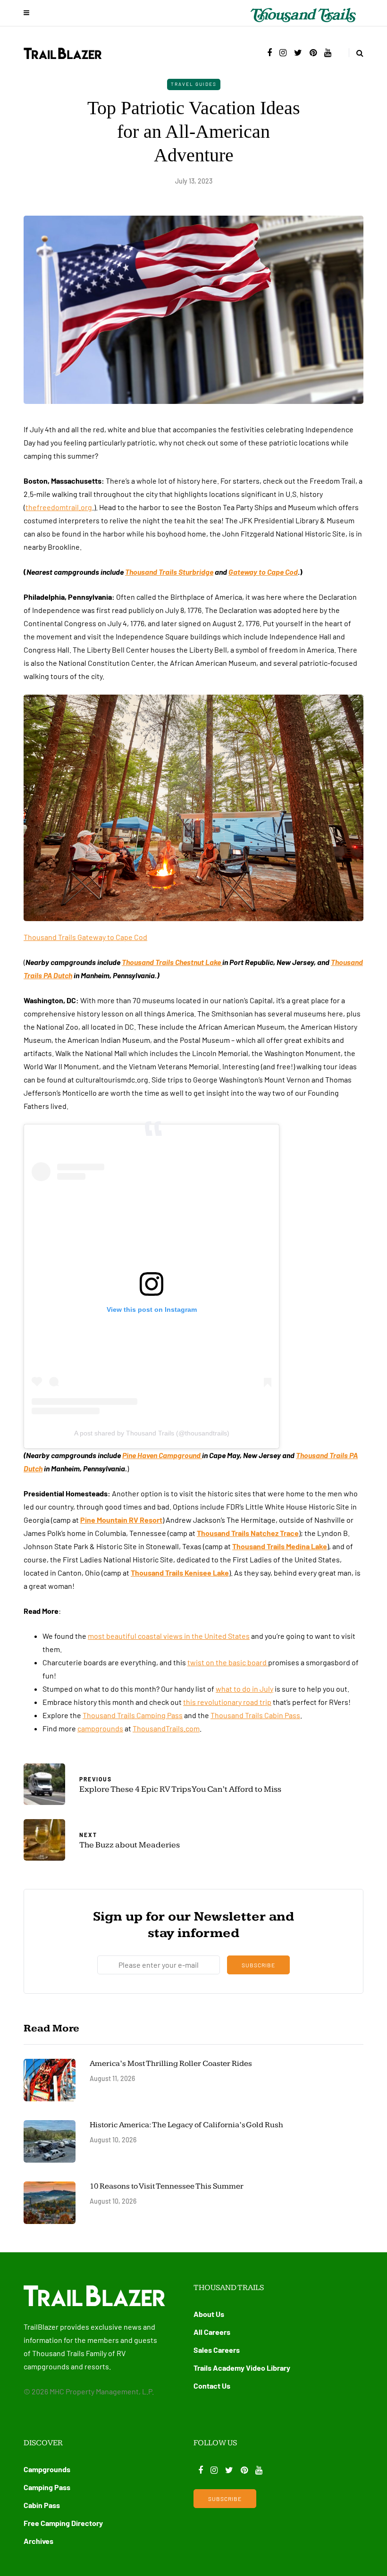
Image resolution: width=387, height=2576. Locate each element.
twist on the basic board (228, 1662)
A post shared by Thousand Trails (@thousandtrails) (152, 1433)
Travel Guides (194, 84)
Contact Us (212, 2386)
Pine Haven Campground (162, 1455)
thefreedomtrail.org (59, 507)
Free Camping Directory (63, 2523)
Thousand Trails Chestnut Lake (172, 962)
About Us (209, 2314)
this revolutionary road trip (227, 1702)
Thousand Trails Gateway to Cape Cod (85, 937)
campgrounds (100, 1728)
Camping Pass (47, 2487)
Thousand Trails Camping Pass (133, 1715)
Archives (38, 2541)
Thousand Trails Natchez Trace (248, 1533)
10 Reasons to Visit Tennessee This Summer (167, 2186)
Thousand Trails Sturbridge (169, 572)
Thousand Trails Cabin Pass (255, 1715)
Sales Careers (217, 2350)
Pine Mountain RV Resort (121, 1520)
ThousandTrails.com (166, 1728)
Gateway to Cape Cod (263, 572)
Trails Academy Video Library (242, 2368)
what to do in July (244, 1689)
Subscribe (258, 1965)
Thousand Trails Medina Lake (280, 1546)
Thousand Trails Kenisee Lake (180, 1573)
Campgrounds (47, 2469)
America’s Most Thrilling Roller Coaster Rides (171, 2064)
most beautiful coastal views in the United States (169, 1636)
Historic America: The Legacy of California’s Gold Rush (187, 2125)
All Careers (212, 2332)
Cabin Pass (42, 2505)
